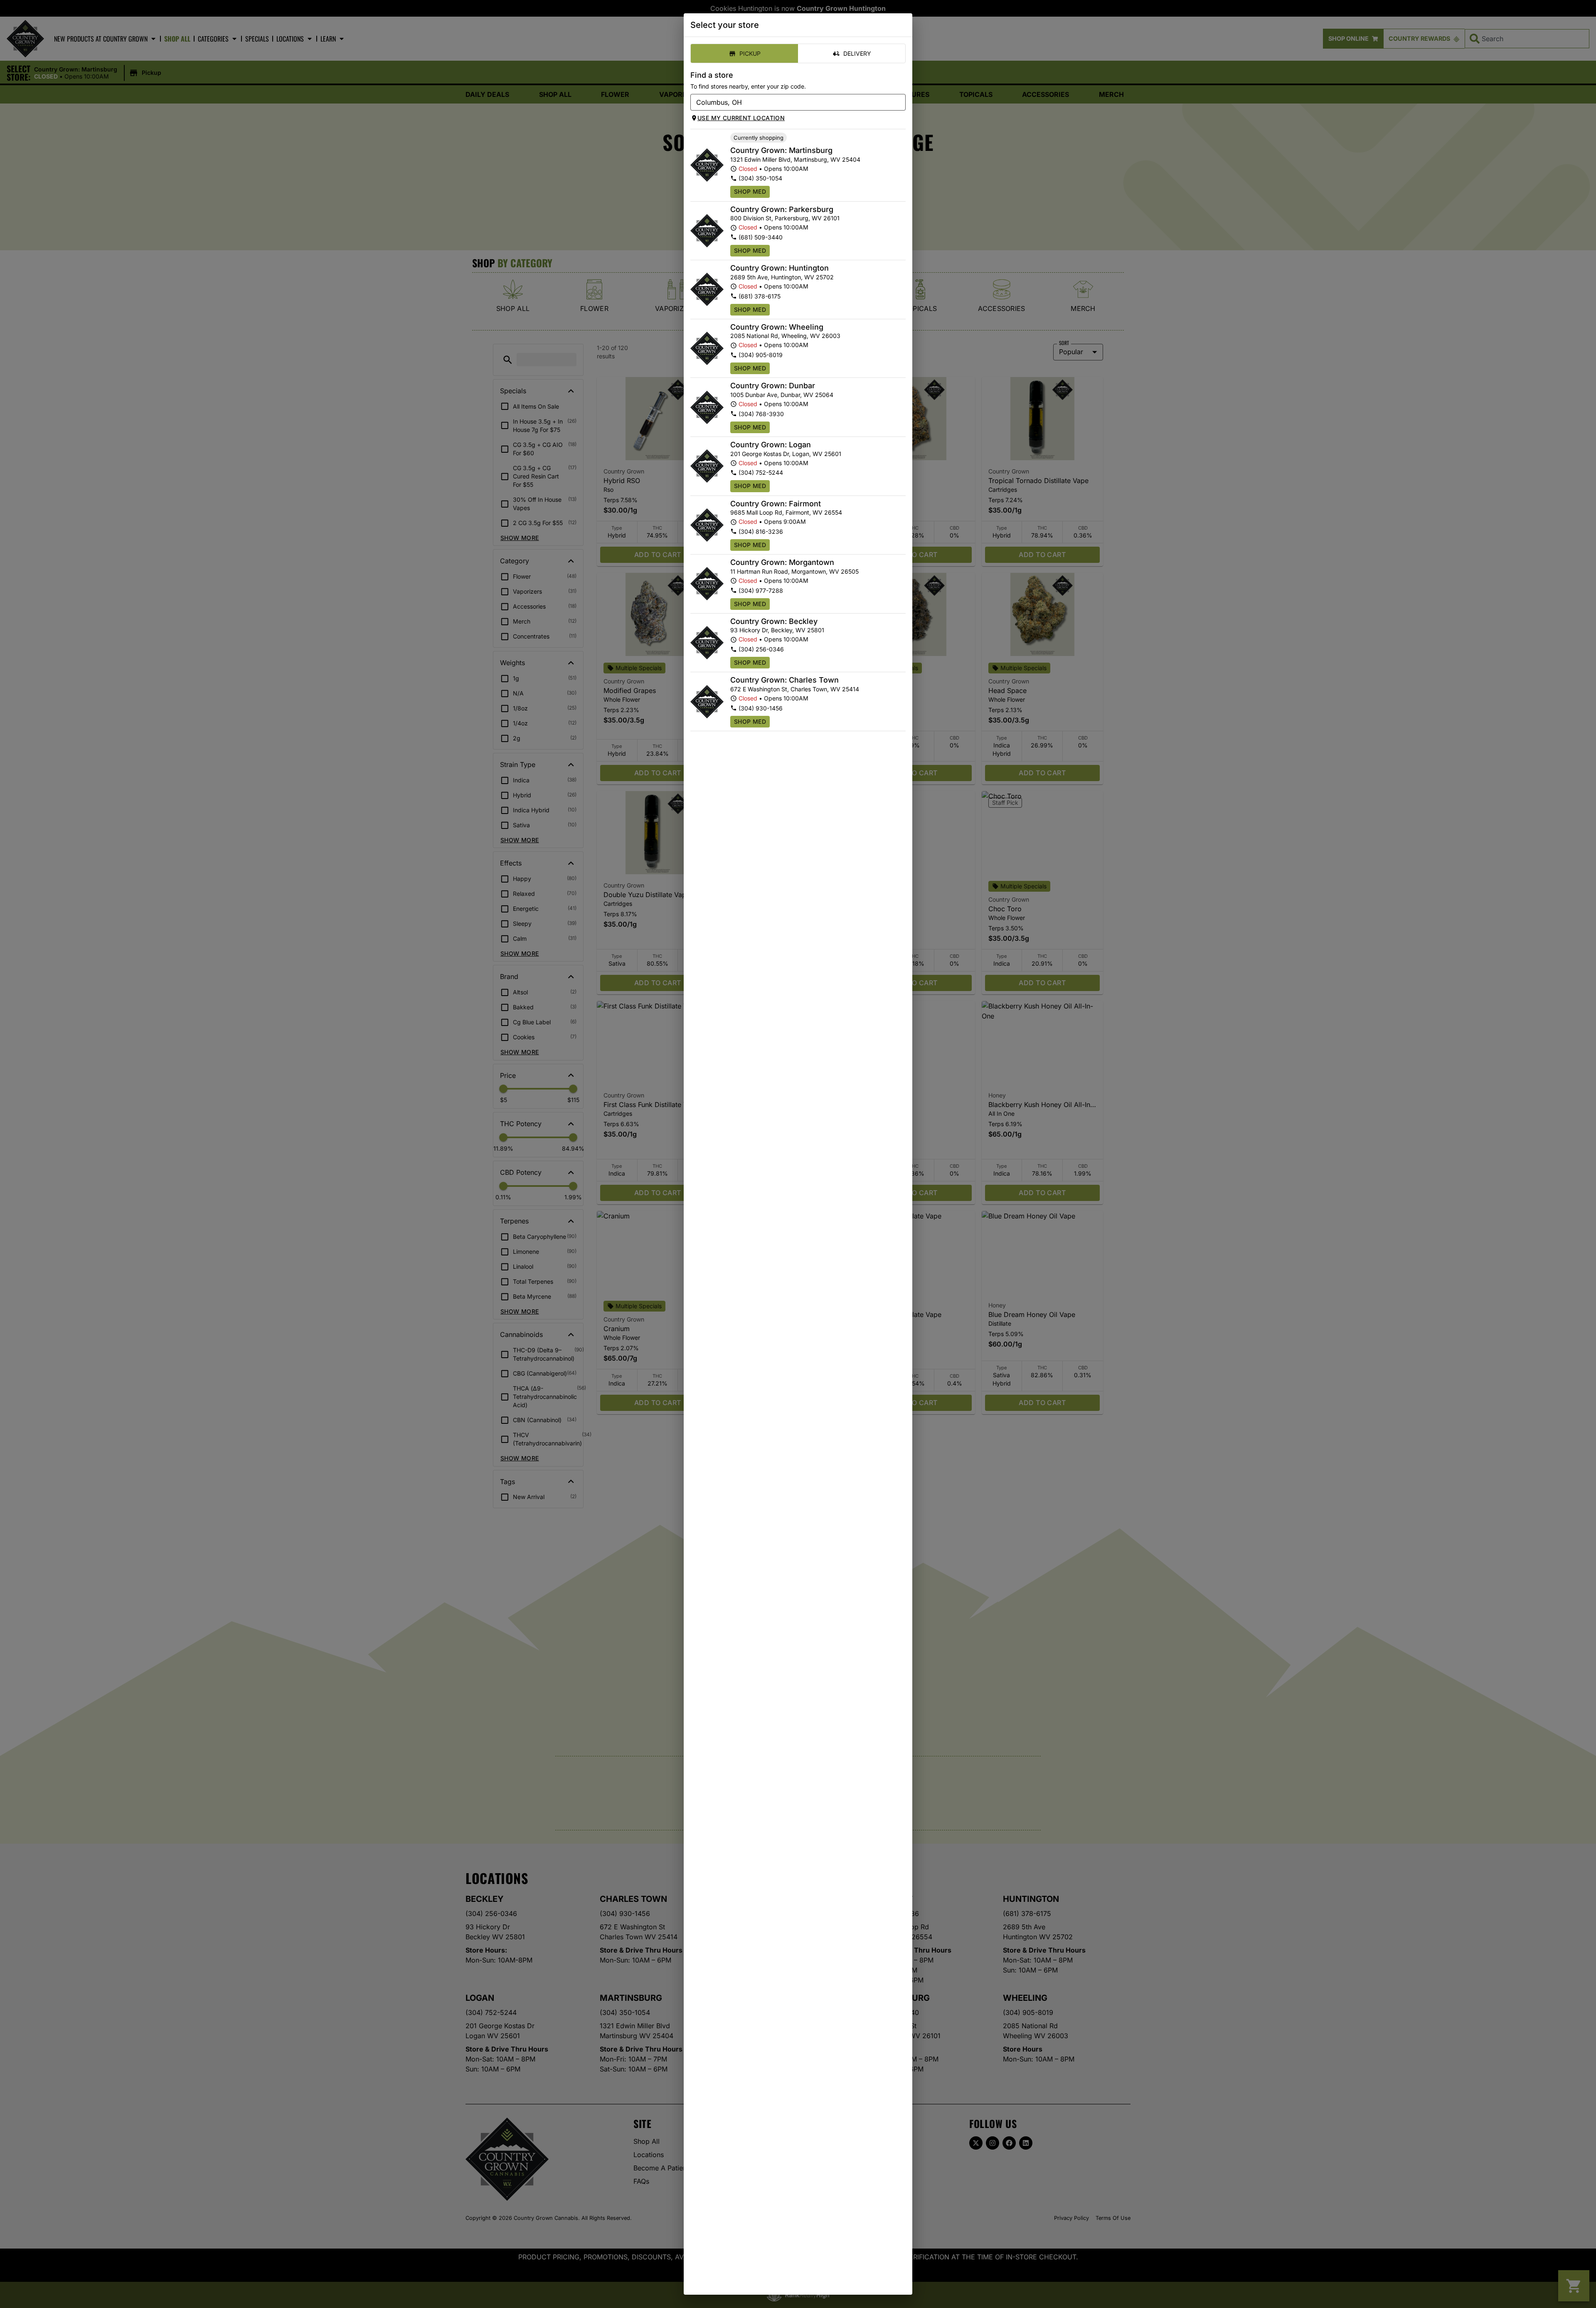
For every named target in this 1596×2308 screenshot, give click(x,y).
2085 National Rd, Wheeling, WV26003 (785, 336)
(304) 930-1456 (761, 708)
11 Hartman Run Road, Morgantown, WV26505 (794, 571)
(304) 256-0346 (761, 649)
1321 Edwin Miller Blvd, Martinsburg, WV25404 (795, 159)
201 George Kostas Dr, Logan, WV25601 (786, 454)
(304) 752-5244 (761, 472)
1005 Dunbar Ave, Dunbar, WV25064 (782, 395)
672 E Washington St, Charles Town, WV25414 (795, 689)
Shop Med (750, 191)
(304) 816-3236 (761, 531)
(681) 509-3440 (761, 237)
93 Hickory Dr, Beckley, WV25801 (777, 630)
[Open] (899, 103)
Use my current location (741, 118)
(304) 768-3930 (761, 414)
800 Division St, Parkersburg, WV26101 (785, 218)
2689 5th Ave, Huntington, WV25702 (782, 277)
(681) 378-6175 (760, 296)
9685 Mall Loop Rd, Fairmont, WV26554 (786, 512)
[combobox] (791, 102)
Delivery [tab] (857, 53)
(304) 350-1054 (760, 178)
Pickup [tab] (750, 53)
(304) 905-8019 (761, 355)
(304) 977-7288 (761, 591)
